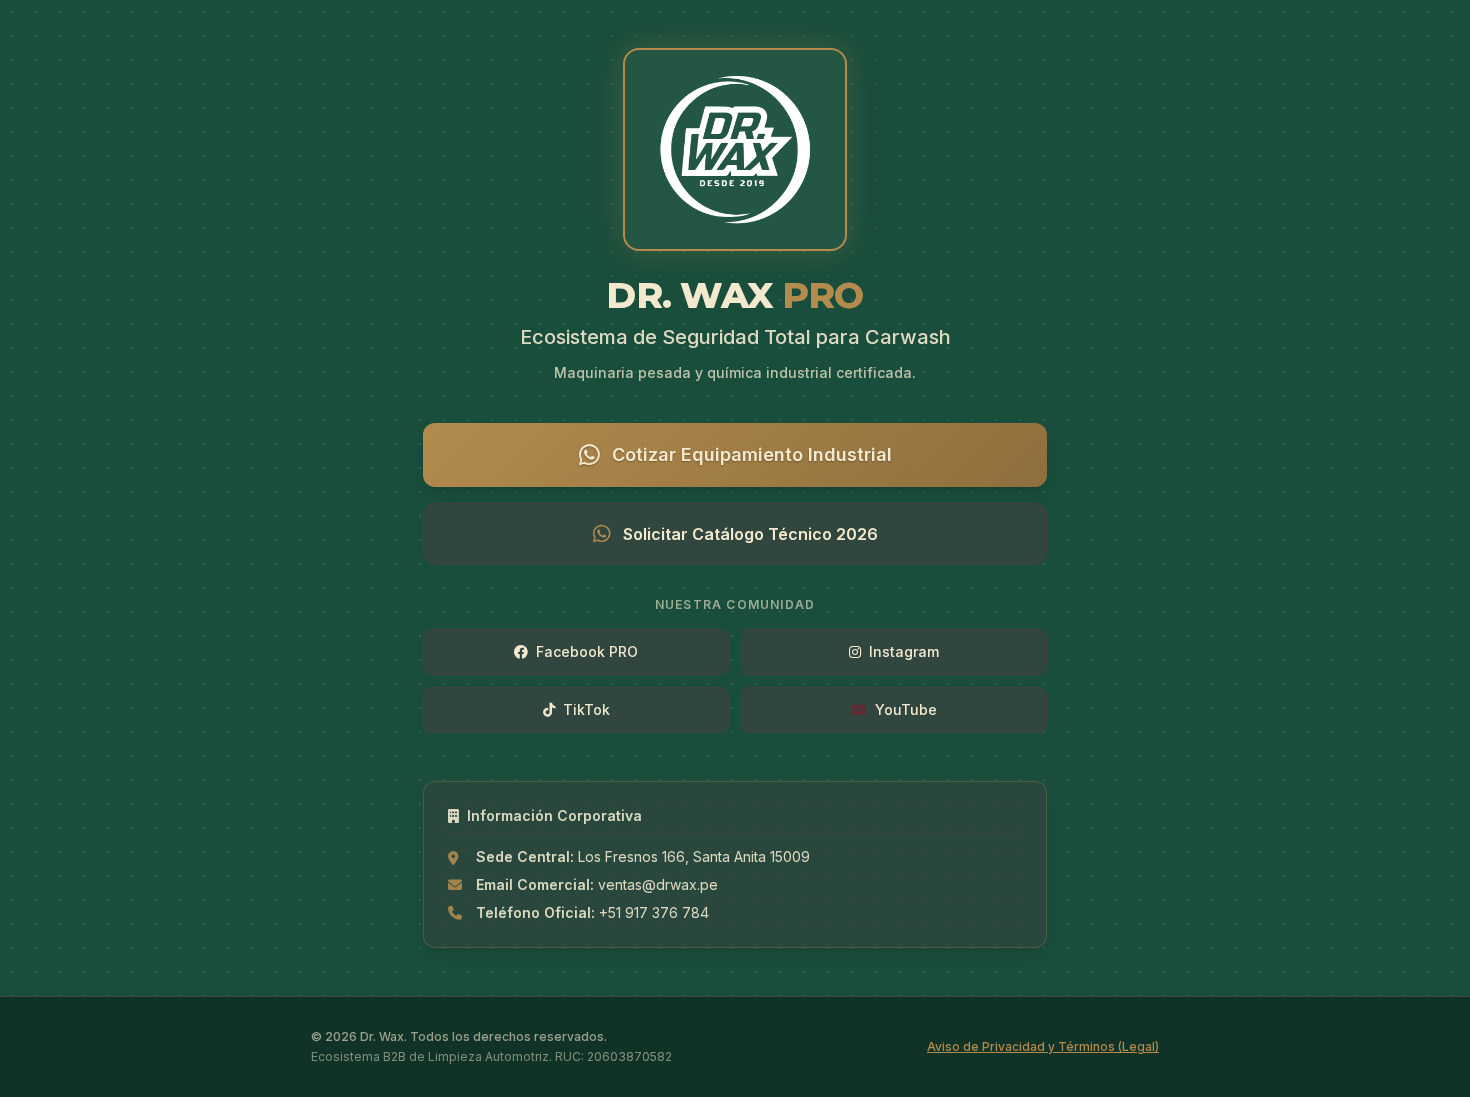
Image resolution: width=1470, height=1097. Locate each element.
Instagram (904, 651)
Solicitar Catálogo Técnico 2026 (750, 534)
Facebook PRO (587, 651)
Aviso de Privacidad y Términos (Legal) (1043, 1046)
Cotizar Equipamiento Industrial (752, 454)
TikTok (586, 709)
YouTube (906, 709)
